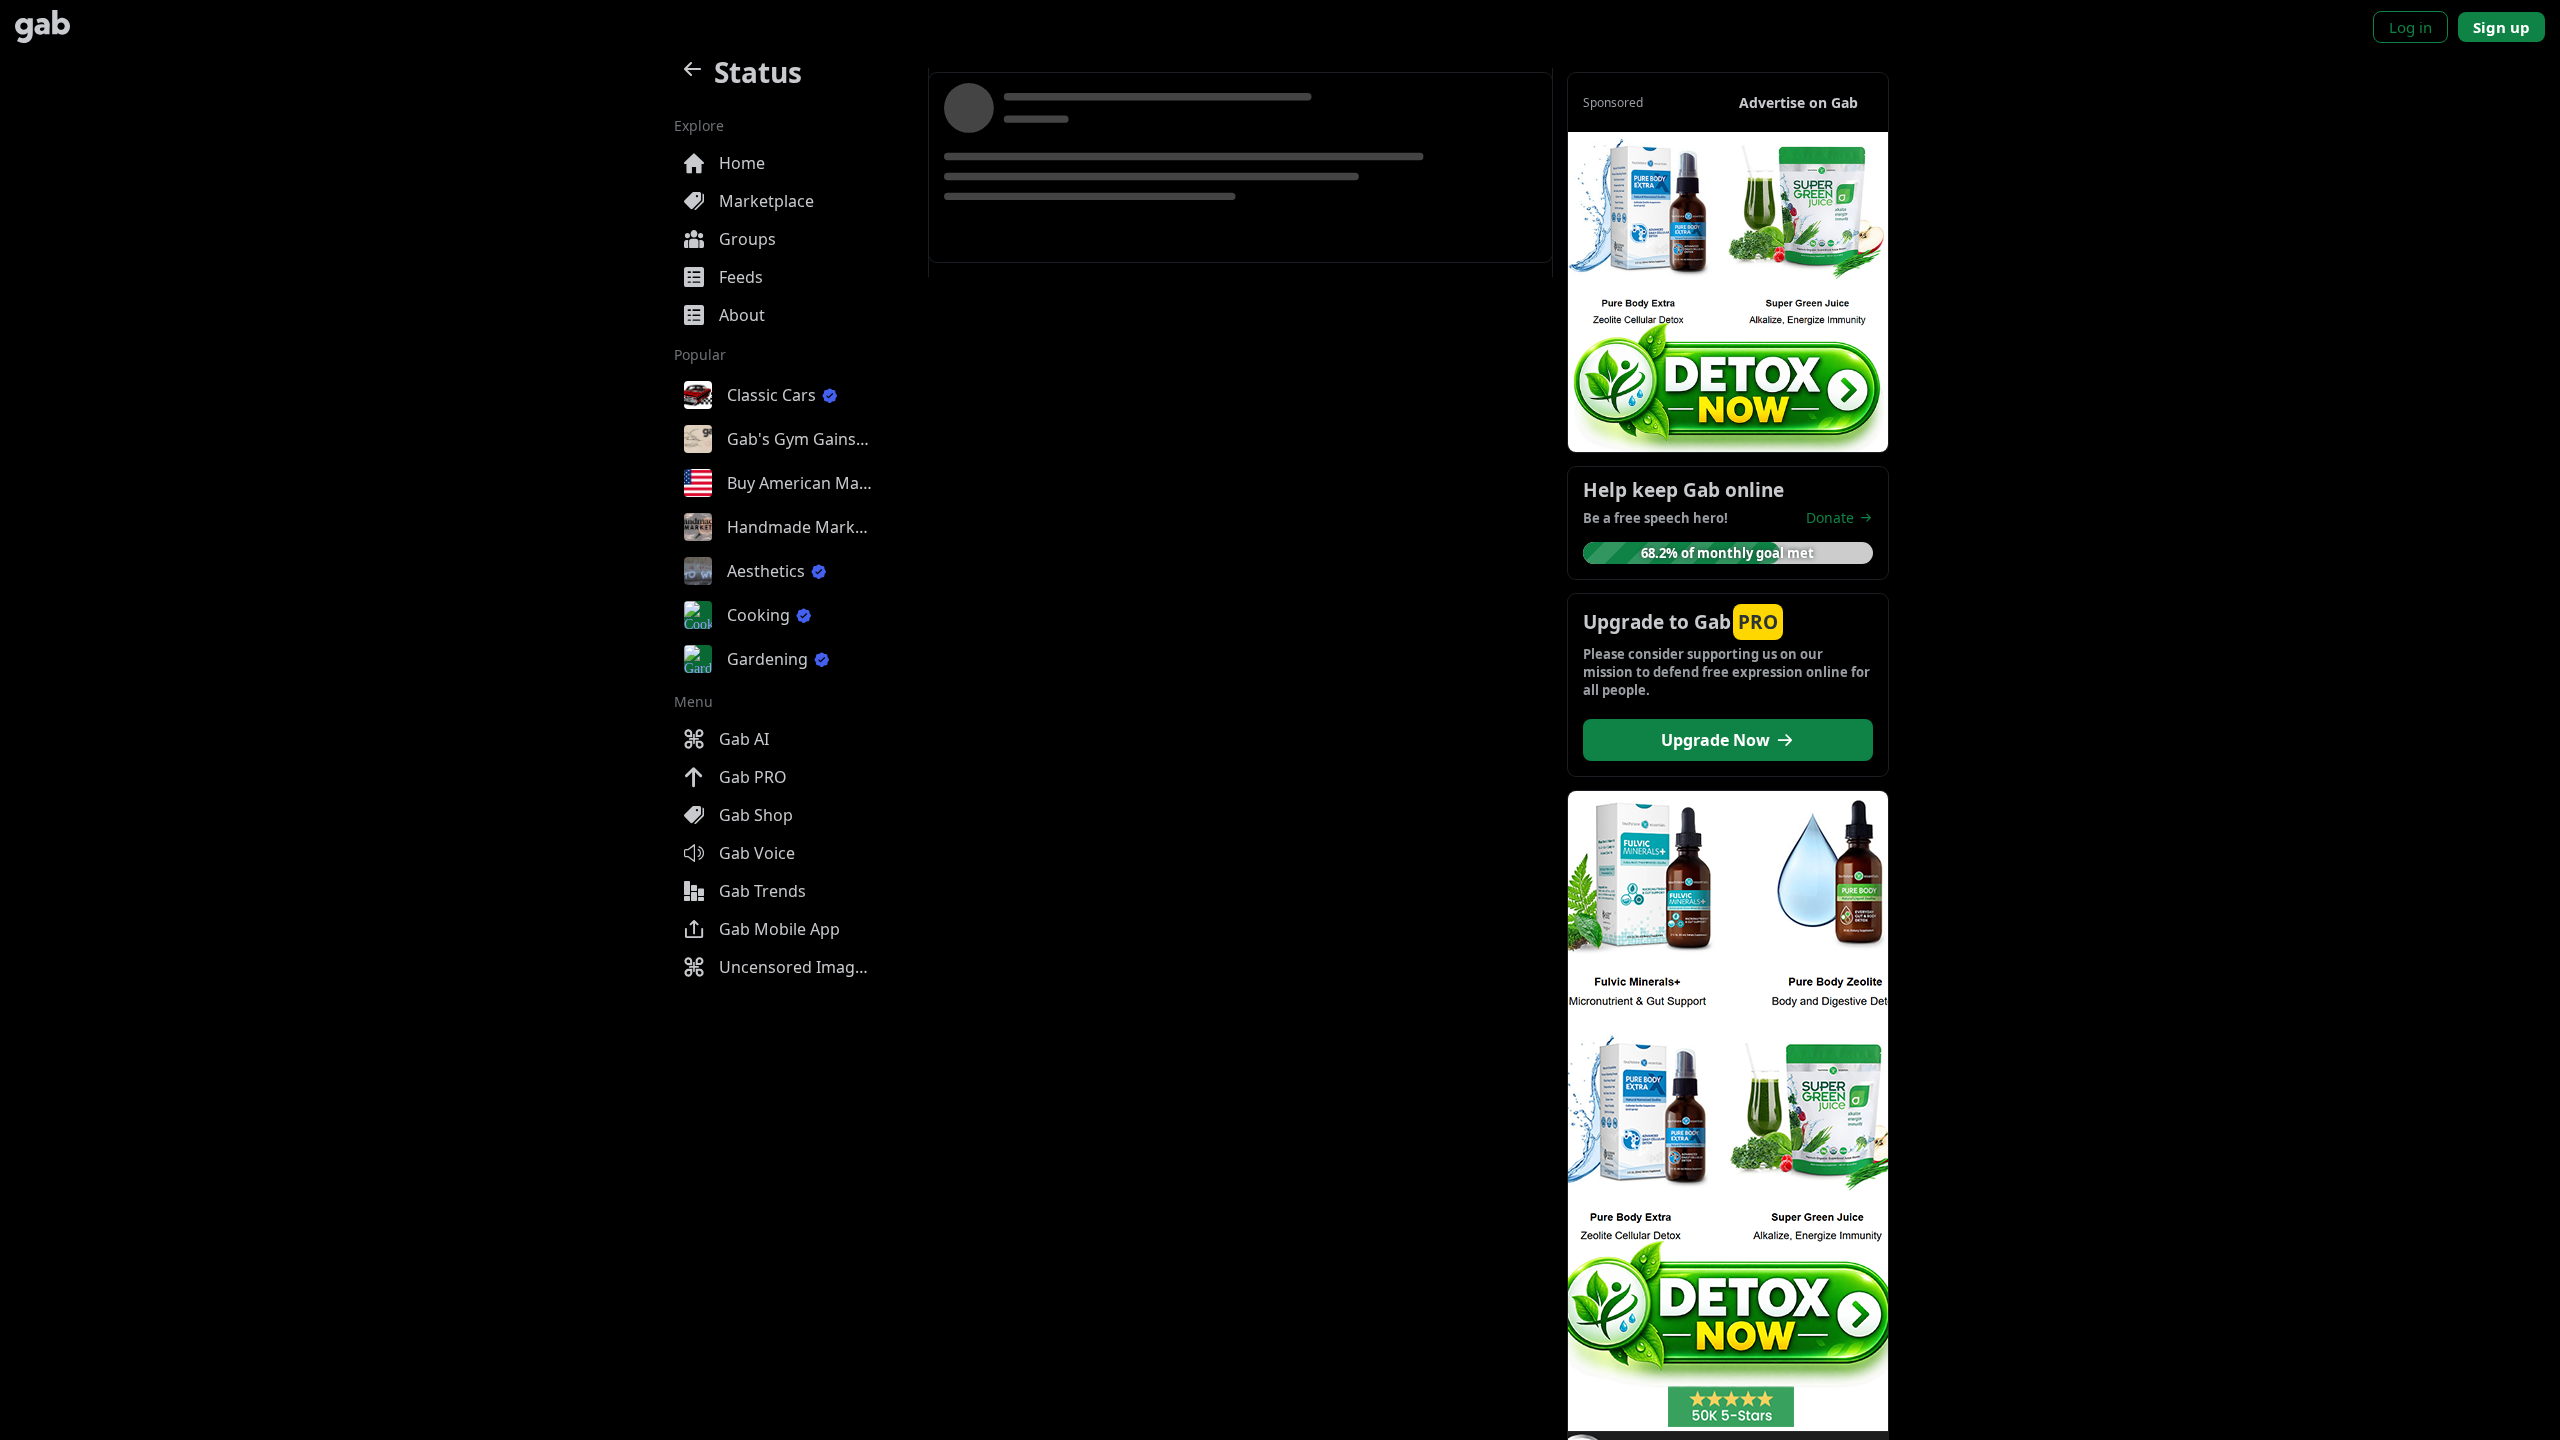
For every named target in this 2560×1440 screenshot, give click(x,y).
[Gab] (42, 26)
